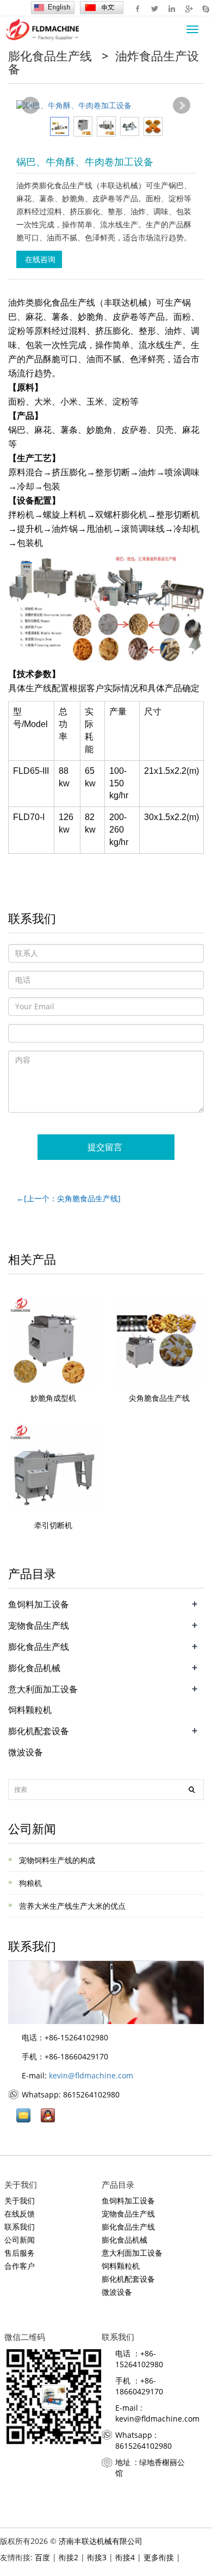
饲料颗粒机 (30, 1710)
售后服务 (20, 2253)
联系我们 (21, 2227)
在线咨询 (39, 259)
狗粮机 (29, 1883)
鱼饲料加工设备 (39, 1604)
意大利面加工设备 (43, 1689)
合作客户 (20, 2266)
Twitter (155, 8)
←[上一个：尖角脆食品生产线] (68, 1198)
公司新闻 (21, 2240)
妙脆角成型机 (53, 1398)
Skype (205, 8)
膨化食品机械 (34, 1668)
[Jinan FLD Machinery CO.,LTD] (41, 29)
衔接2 (68, 2557)
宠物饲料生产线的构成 (56, 1860)
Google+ (188, 8)
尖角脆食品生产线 (159, 1398)
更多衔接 (159, 2557)
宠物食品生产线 (39, 1625)
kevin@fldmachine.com (91, 2075)
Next (182, 105)
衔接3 (97, 2557)
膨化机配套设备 (39, 1731)
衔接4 (125, 2557)
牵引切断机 (53, 1525)
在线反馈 (20, 2214)
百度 (42, 2557)
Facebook (138, 8)
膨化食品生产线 (52, 55)
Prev (30, 105)
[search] (192, 1790)
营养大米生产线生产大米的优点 (71, 1906)
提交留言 (106, 1147)
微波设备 (26, 1752)
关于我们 (21, 2201)
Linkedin (172, 8)
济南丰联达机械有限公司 (101, 2541)
